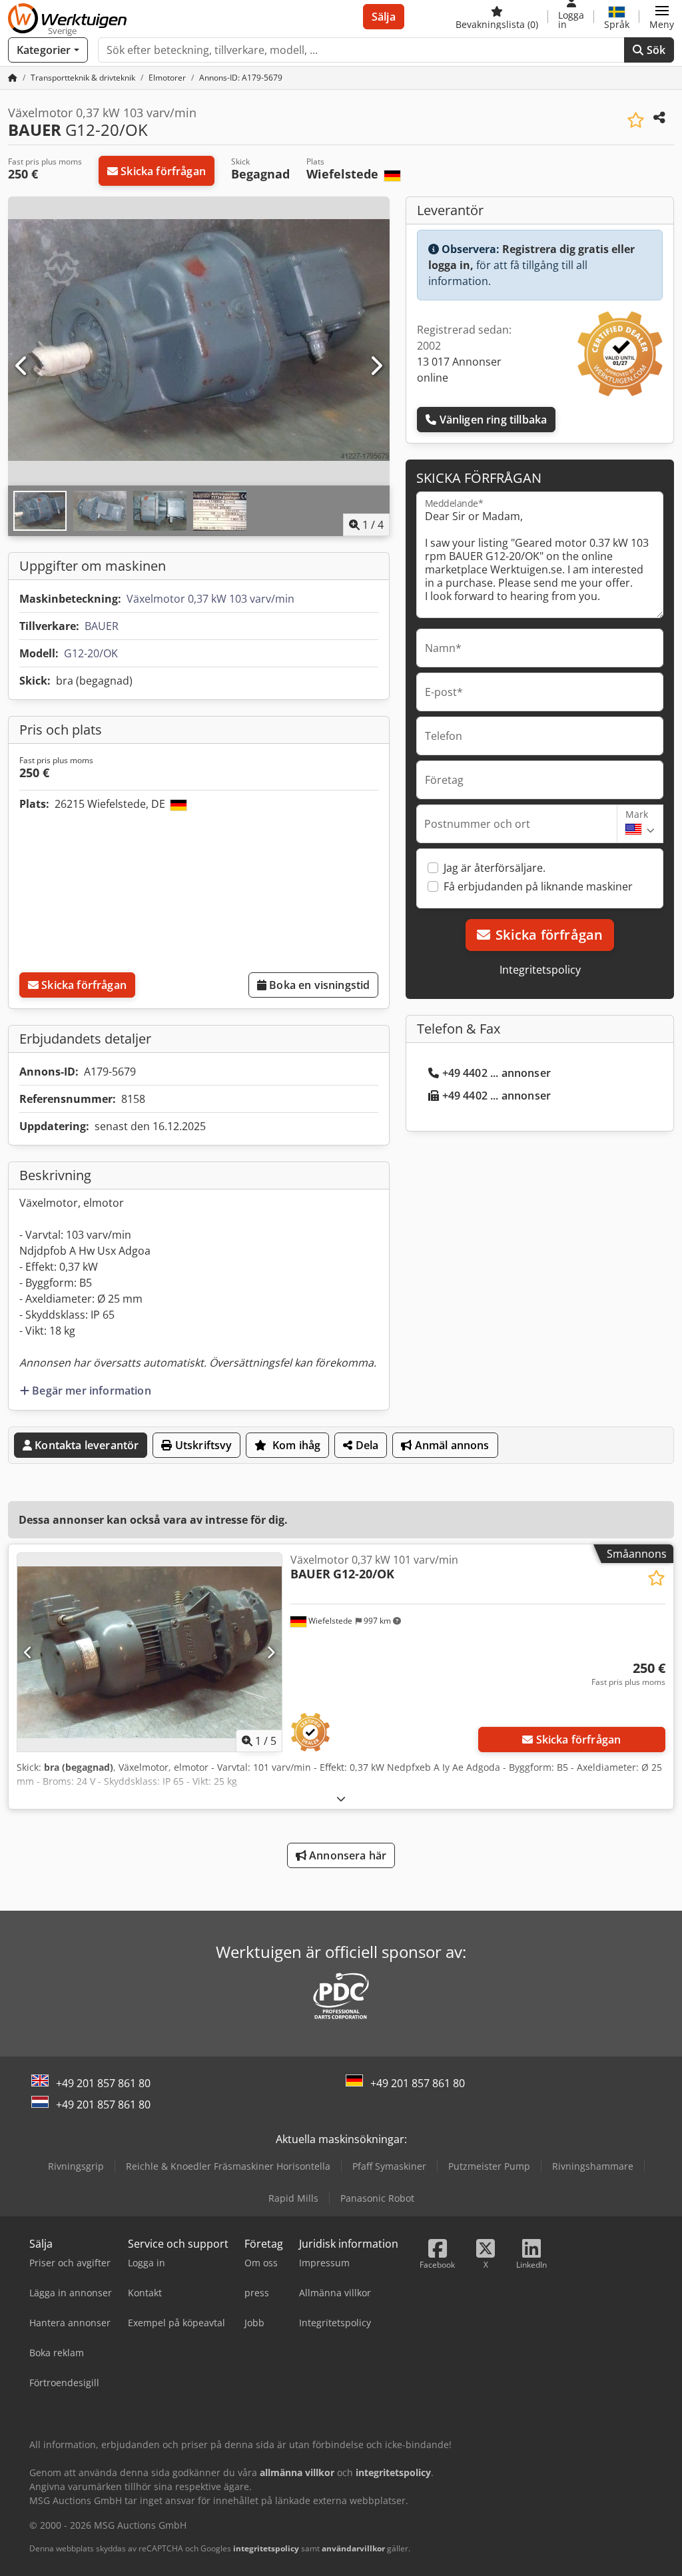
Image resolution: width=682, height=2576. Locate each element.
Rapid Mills (293, 2198)
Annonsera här (346, 1855)
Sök (654, 50)
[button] (662, 17)
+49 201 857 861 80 (103, 2083)
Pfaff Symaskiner (389, 2166)
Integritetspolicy (540, 970)
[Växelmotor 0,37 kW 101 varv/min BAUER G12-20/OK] (150, 1652)
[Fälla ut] (341, 1798)
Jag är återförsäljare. (495, 868)
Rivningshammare (593, 2166)
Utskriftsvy (202, 1445)
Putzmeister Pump (489, 2166)
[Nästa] (376, 366)
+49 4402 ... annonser (497, 1073)
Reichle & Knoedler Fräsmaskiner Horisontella (228, 2166)
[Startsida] (13, 78)
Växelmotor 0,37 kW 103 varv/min (210, 599)
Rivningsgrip (76, 2166)
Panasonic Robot (377, 2198)
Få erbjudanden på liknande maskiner (538, 886)
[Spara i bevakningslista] (636, 120)
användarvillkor (353, 2548)
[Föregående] (22, 366)
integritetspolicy (266, 2548)
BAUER (102, 626)
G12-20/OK (91, 653)
